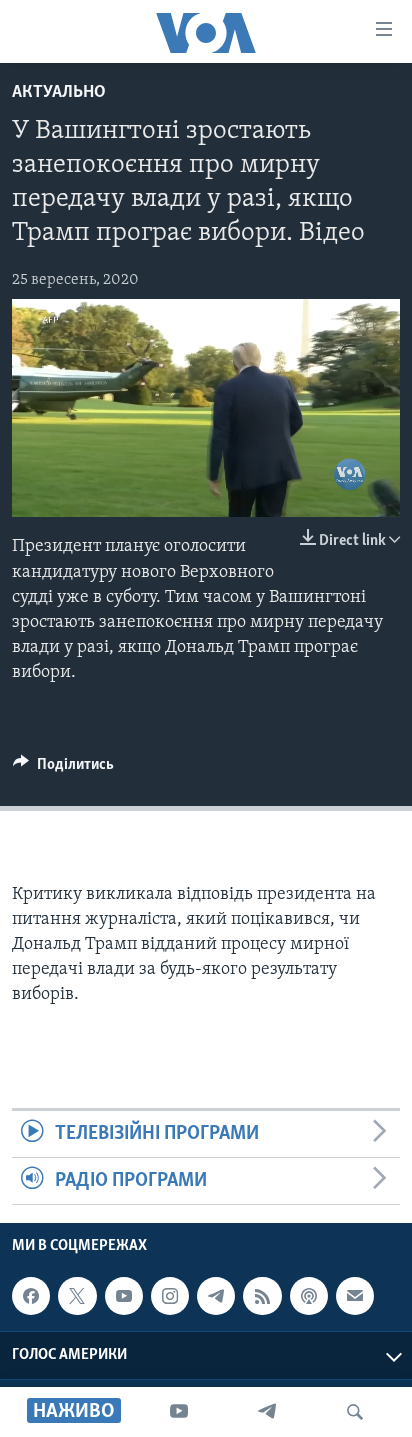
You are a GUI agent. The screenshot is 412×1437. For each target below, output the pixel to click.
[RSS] (262, 1296)
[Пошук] (355, 1412)
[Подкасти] (309, 1296)
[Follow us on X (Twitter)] (77, 1296)
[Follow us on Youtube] (124, 1296)
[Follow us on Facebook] (31, 1296)
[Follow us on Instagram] (170, 1296)
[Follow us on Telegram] (216, 1296)
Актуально (59, 93)
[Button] (63, 769)
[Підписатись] (355, 1296)
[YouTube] (179, 1412)
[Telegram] (267, 1412)
